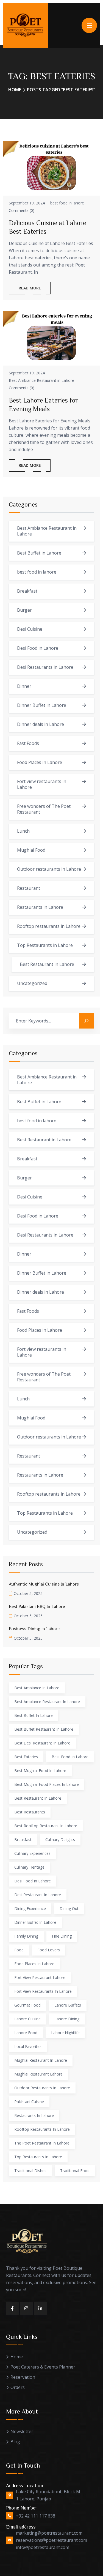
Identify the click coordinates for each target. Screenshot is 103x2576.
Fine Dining (62, 1936)
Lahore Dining (67, 2019)
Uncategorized (32, 983)
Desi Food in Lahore (38, 648)
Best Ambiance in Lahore (37, 1688)
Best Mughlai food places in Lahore (47, 1784)
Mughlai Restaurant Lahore (38, 2074)
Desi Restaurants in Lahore (45, 667)
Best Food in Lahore (70, 1757)
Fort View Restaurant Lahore (40, 1977)
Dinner (24, 686)
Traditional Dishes (30, 2171)
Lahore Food (26, 2033)
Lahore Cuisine (27, 2019)
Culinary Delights (60, 1840)
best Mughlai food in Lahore (40, 1771)
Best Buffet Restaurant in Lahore (44, 1729)
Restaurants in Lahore (40, 907)
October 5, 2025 (28, 1593)
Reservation (23, 2377)
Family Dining (26, 1936)
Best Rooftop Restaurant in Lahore (46, 1826)
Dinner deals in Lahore (41, 724)
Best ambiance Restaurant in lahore (47, 1702)
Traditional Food (75, 2171)
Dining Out (69, 1908)
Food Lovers (49, 1950)
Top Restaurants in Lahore (45, 945)
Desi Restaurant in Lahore (38, 1895)
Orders (18, 2387)
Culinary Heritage (29, 1867)
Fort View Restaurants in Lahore (43, 1991)
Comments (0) (22, 210)
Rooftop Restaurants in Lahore (42, 2129)
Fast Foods (28, 743)
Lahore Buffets (68, 2005)
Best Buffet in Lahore (39, 553)
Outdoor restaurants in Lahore (49, 869)
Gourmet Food (27, 2005)
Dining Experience (30, 1908)
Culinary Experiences (32, 1853)
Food (19, 1950)
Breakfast (27, 591)
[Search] (87, 1021)
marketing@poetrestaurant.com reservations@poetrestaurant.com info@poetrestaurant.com (51, 2540)
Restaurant (29, 888)
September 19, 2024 (27, 203)
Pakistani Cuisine (29, 2102)
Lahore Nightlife (65, 2033)
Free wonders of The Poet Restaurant (44, 809)
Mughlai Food (31, 850)
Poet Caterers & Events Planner (43, 2367)
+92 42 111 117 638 (36, 2516)
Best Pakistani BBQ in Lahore (37, 1606)
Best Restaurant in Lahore (47, 964)
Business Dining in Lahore (34, 1629)
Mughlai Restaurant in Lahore (41, 2060)
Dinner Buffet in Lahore (42, 705)
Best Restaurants (30, 1812)
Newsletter (22, 2432)
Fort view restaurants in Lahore (42, 784)
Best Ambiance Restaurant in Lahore (41, 380)
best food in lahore (67, 203)
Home (15, 90)
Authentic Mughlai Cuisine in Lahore (44, 1584)
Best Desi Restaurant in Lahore (42, 1743)
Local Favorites (28, 2046)
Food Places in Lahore (40, 762)
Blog (15, 2442)
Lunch (23, 831)
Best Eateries (26, 1757)
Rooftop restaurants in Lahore (49, 926)
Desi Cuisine (30, 629)
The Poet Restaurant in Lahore (42, 2143)
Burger (24, 610)
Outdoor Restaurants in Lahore (42, 2088)
